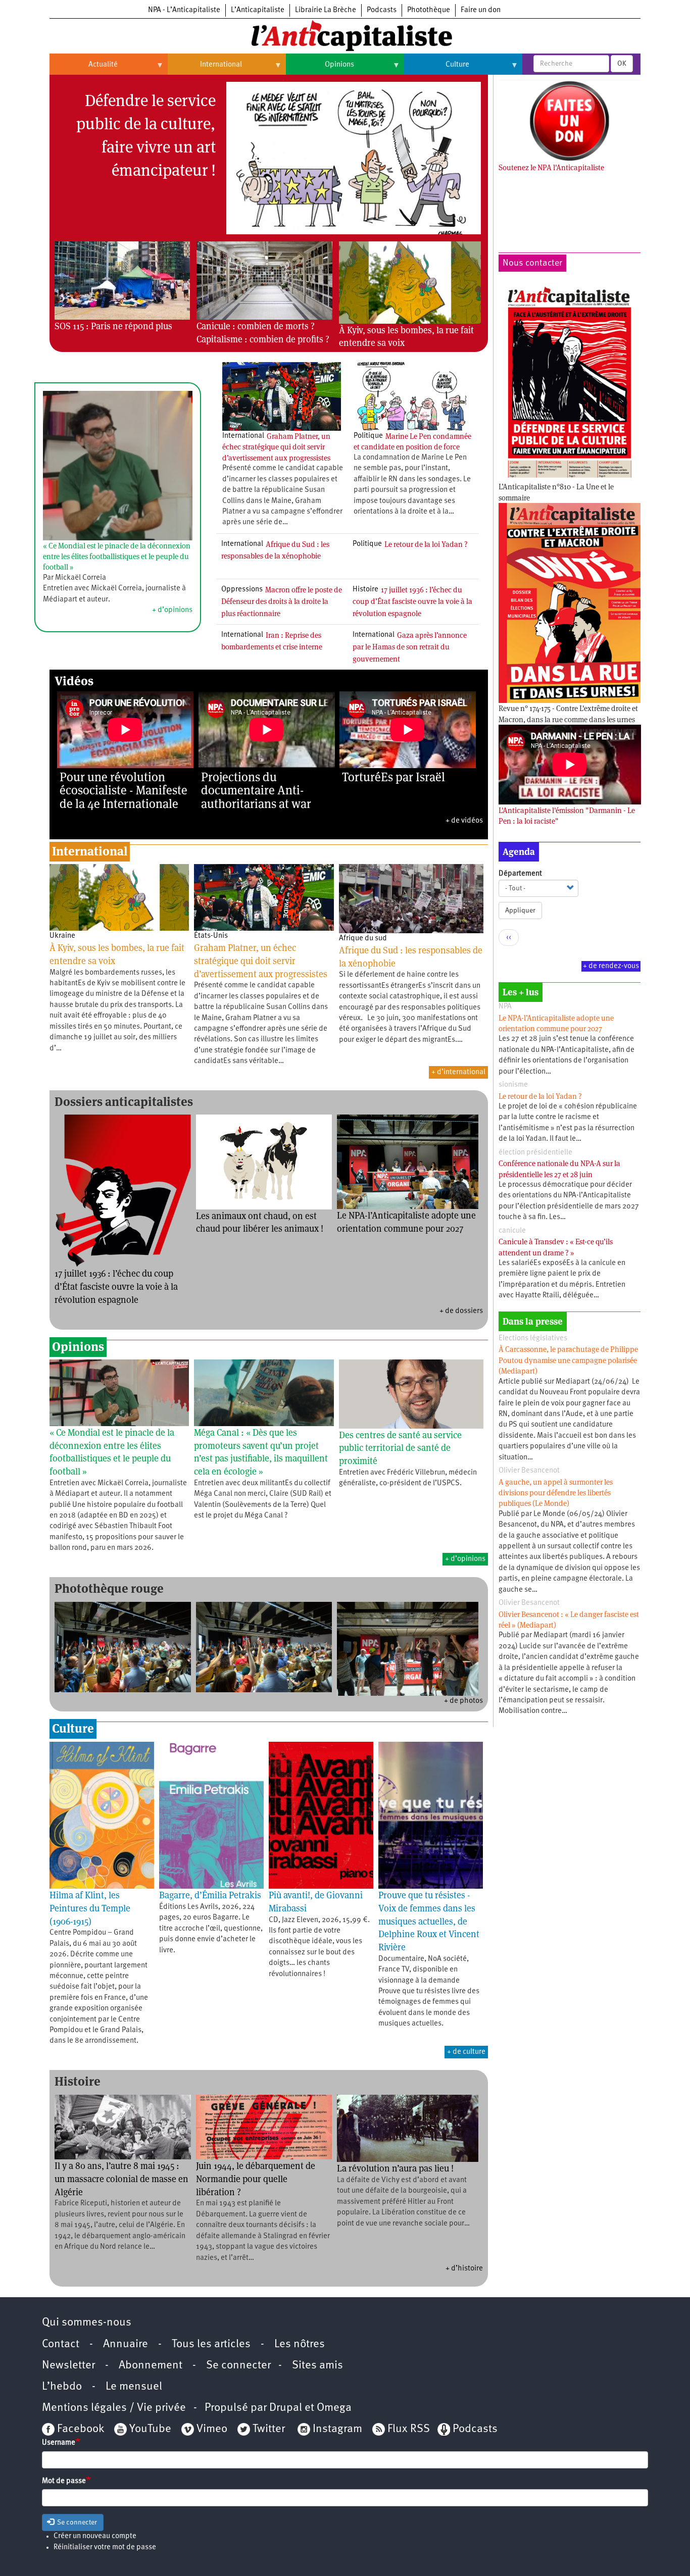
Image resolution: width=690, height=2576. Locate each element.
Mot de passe (64, 2481)
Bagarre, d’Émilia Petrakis (210, 1895)
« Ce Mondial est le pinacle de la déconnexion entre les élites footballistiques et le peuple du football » (117, 557)
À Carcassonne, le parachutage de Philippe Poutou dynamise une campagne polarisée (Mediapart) (568, 1360)
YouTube (149, 2429)
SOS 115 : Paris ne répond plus (113, 326)
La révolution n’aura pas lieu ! (395, 2168)
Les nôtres (300, 2344)
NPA (505, 1007)
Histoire (365, 590)
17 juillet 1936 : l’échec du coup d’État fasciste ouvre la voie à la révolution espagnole (412, 601)
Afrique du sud (363, 939)
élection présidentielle (535, 1153)
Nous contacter (532, 263)
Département (520, 874)
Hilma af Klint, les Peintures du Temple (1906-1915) (90, 1908)
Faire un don (481, 10)
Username (59, 2443)
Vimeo (212, 2429)
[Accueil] (345, 35)
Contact (61, 2344)
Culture (437, 69)
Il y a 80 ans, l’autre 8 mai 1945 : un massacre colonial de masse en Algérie (121, 2179)
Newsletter (68, 2366)
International (205, 69)
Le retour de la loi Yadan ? (426, 544)
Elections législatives (533, 1338)
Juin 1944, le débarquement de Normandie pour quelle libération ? (256, 2179)
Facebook (79, 2429)
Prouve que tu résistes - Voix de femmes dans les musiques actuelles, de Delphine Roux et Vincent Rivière (429, 1921)
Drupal (286, 2408)
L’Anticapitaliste (258, 10)
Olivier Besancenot (529, 1471)
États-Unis (211, 936)
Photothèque (429, 10)
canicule (512, 1231)
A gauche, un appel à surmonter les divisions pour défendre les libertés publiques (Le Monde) (556, 1493)
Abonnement (151, 2366)
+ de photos (463, 1701)
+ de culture (466, 2052)
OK (622, 64)
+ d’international (458, 1072)
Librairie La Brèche (326, 10)
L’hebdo (62, 2387)
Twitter (269, 2429)
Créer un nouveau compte (95, 2536)
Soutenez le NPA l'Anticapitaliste (551, 167)
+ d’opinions (172, 610)
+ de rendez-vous (611, 966)
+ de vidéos (464, 821)
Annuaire (126, 2344)
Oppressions (242, 590)
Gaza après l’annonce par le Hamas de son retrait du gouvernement (410, 647)
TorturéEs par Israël (393, 777)
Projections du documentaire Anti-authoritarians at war (256, 790)
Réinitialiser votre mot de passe (105, 2547)
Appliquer (520, 911)
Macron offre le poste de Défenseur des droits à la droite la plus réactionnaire (282, 601)
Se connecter (238, 2366)
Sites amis (317, 2366)
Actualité (84, 69)
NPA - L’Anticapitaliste (184, 10)
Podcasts (382, 10)
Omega (334, 2408)
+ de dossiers (461, 1311)
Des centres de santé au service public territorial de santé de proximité (400, 1448)
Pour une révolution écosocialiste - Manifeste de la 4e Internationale (124, 790)
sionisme (513, 1085)
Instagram (337, 2429)
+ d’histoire (464, 2269)
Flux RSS (409, 2429)
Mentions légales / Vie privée (114, 2408)
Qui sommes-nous (87, 2323)
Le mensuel (134, 2387)
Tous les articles (211, 2344)
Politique (368, 436)
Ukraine (62, 936)
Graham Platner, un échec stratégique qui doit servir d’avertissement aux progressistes (276, 447)
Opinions (320, 69)
